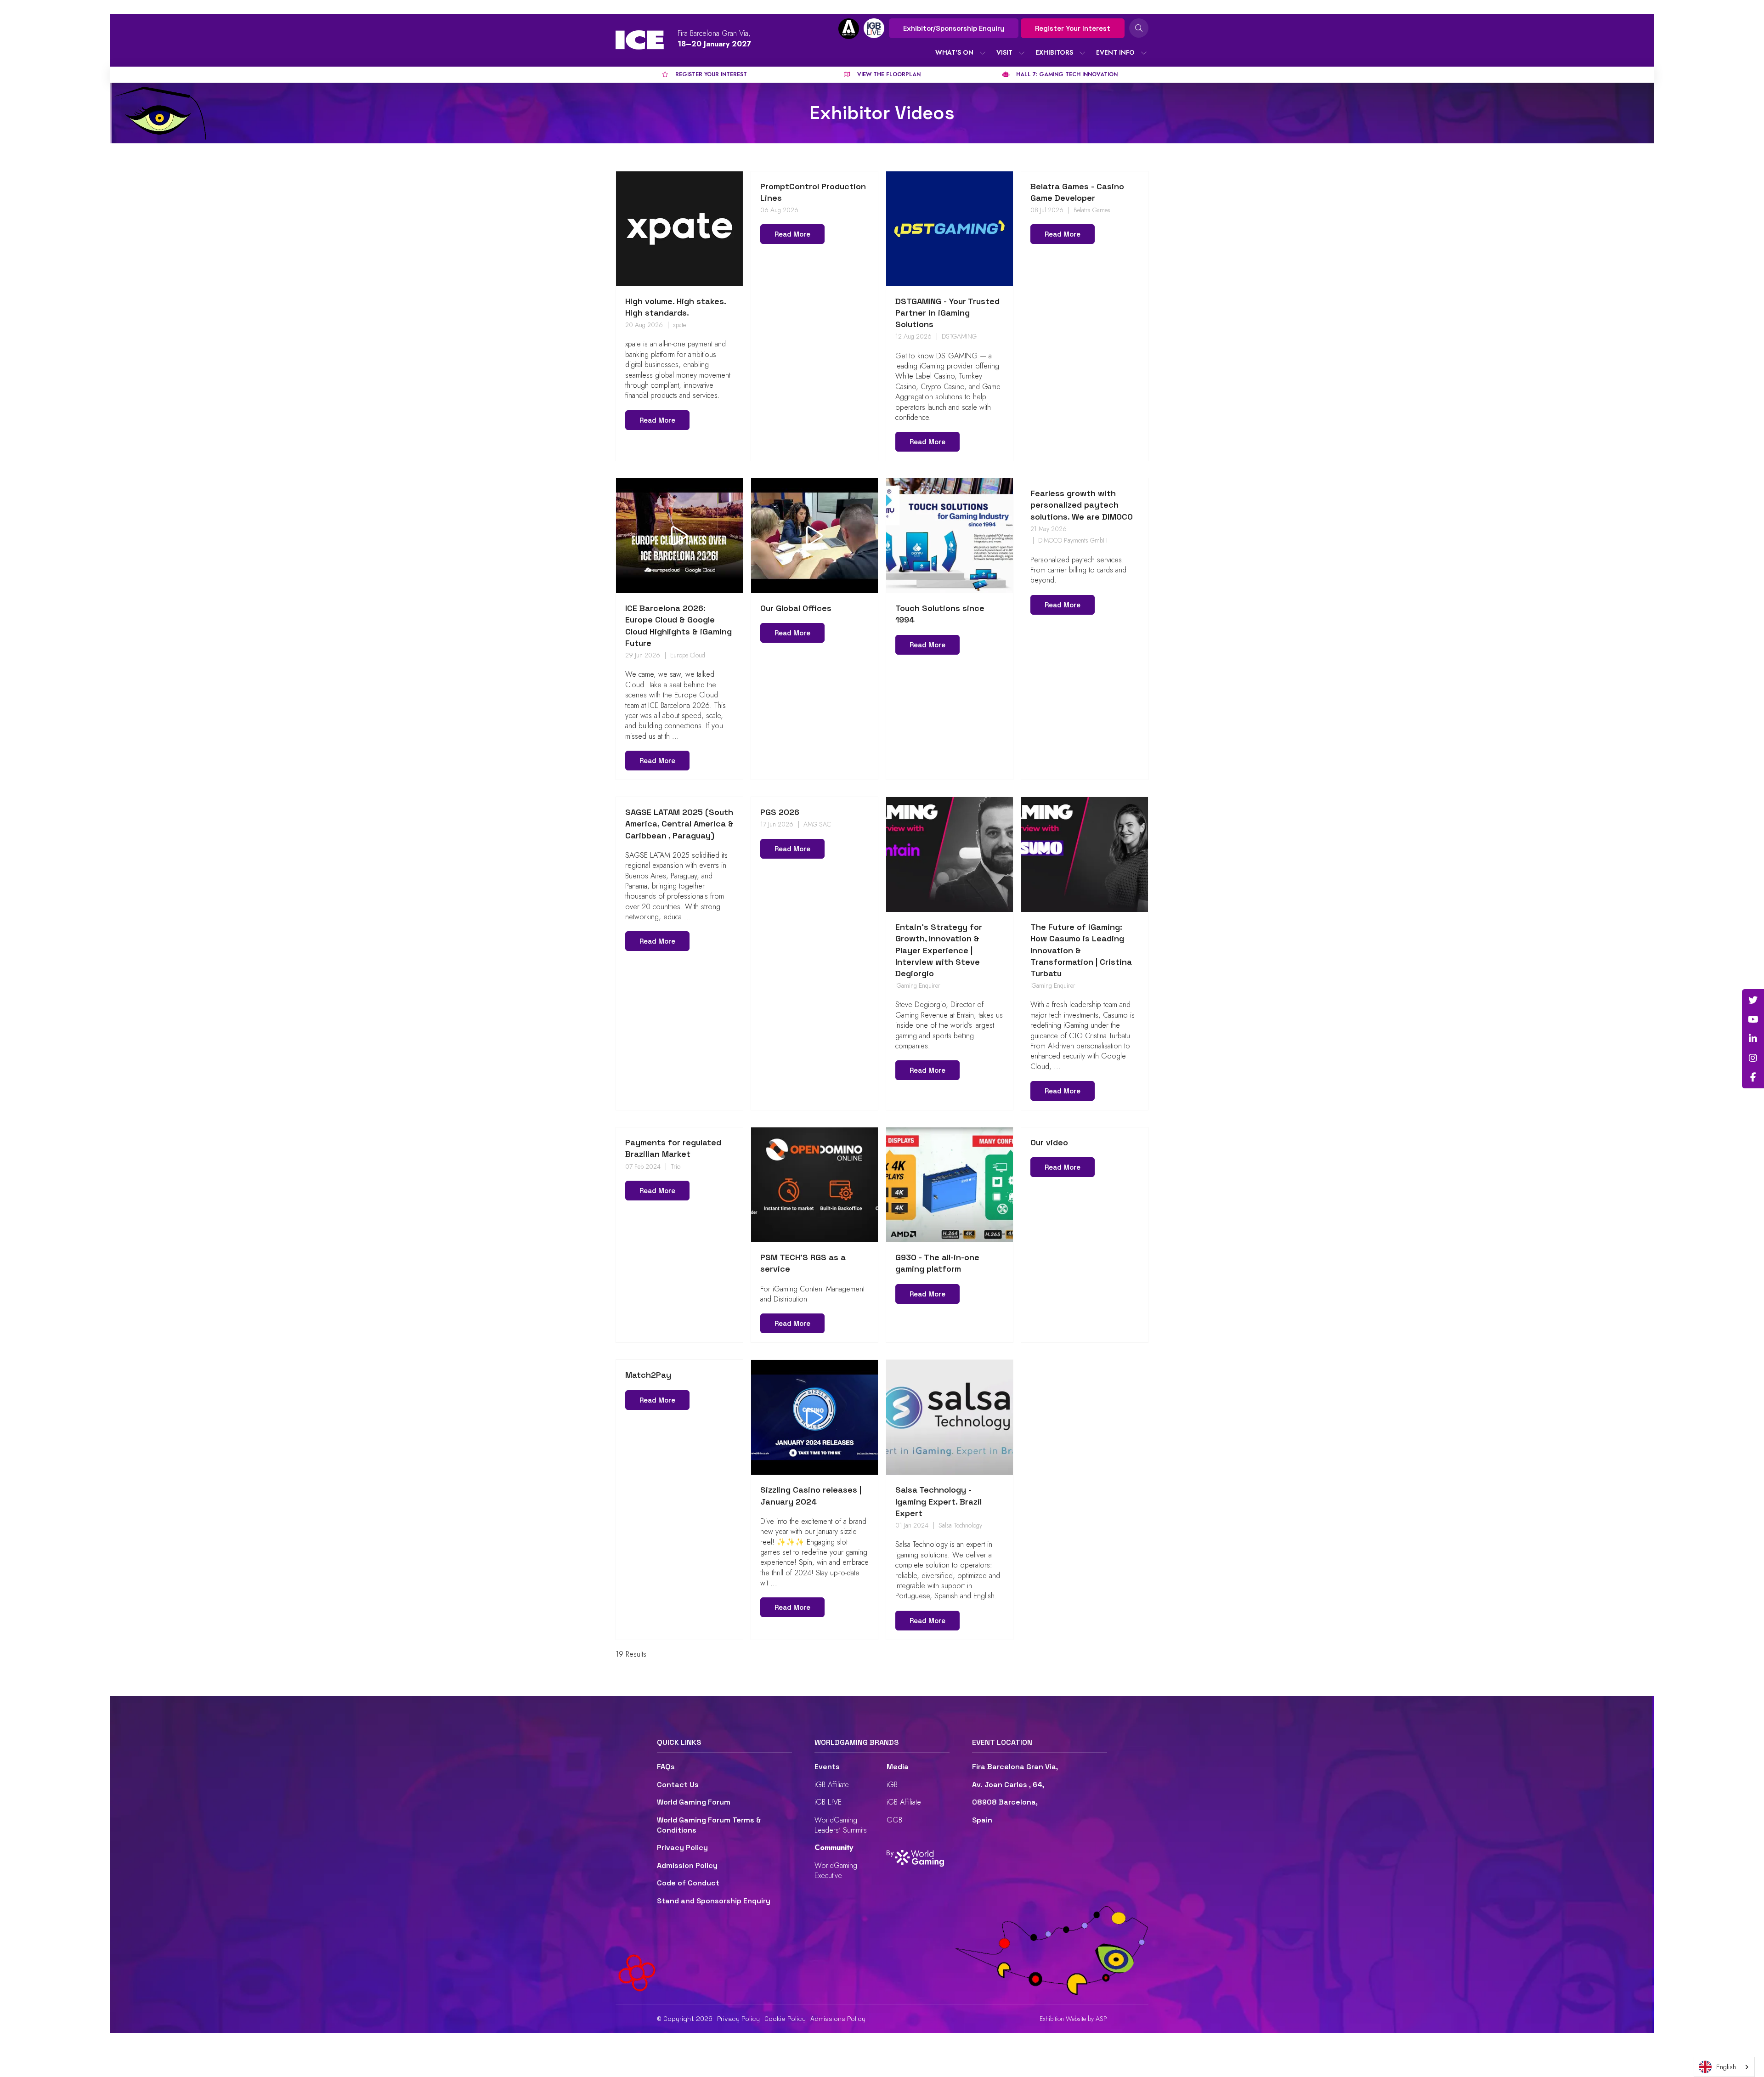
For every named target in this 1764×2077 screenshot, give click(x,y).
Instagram (1753, 1058)
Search (1139, 28)
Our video (1049, 1142)
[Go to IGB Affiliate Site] (849, 29)
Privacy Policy (682, 1848)
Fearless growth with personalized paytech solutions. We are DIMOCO (1082, 505)
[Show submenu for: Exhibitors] (1082, 53)
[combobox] (1724, 2067)
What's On (954, 52)
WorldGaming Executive (836, 1870)
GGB (894, 1820)
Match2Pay (648, 1375)
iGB (892, 1785)
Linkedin (1753, 1039)
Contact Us (678, 1785)
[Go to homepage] (640, 40)
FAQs (666, 1767)
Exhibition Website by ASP (1073, 2019)
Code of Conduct (688, 1883)
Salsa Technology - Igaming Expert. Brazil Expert (939, 1501)
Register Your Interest (1073, 28)
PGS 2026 (780, 812)
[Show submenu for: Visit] (1022, 53)
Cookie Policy (785, 2019)
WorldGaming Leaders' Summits (841, 1825)
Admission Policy (687, 1865)
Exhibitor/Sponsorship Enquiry (954, 28)
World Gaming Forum (694, 1802)
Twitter (1753, 1000)
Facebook (1753, 1077)
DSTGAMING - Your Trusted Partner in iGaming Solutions (947, 313)
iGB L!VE (828, 1802)
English (1726, 2067)
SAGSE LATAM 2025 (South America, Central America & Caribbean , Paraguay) (679, 823)
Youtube (1753, 1019)
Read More (657, 420)
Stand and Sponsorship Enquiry (714, 1901)
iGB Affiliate (832, 1785)
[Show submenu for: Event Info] (1144, 53)
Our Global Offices (796, 608)
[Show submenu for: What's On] (983, 53)
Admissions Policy (838, 2019)
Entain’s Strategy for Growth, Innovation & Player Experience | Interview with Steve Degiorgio (939, 950)
